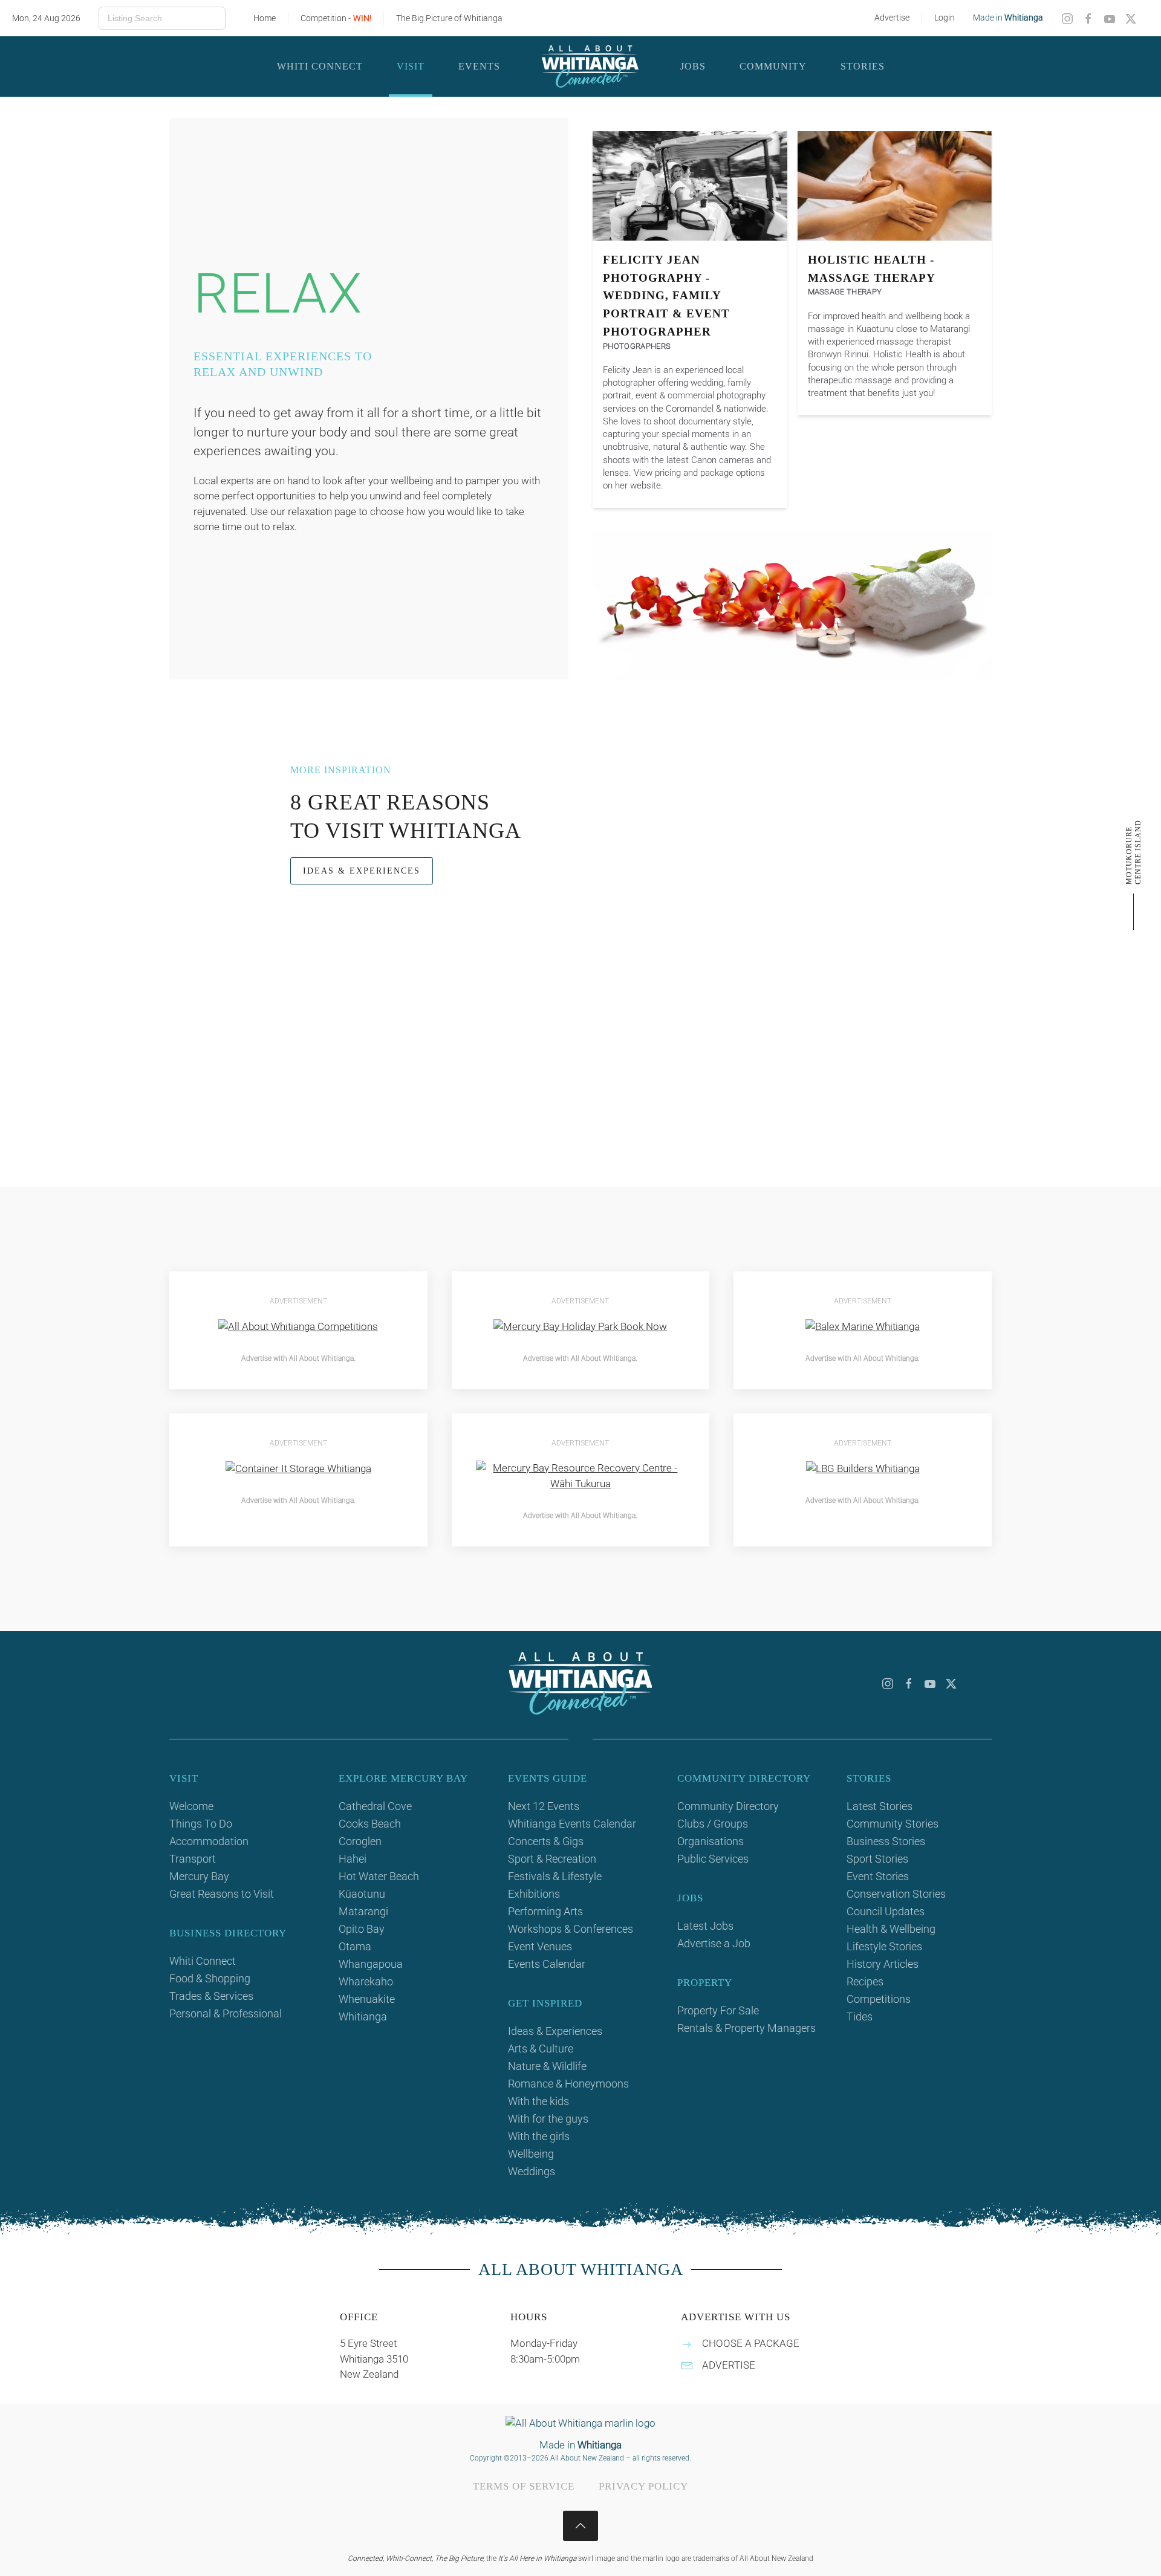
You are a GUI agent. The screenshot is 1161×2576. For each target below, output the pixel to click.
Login (945, 18)
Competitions (879, 1999)
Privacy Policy (643, 2486)
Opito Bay (362, 1929)
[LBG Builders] (863, 1468)
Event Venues (540, 1946)
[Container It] (298, 1468)
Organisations (711, 1841)
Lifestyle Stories (884, 1946)
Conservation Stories (896, 1894)
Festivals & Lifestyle (555, 1876)
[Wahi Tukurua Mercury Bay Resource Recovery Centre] (581, 1475)
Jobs (693, 66)
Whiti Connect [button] (320, 66)
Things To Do (201, 1824)
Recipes (865, 1981)
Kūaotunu (362, 1894)
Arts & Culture (541, 2049)
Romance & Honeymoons (568, 2084)
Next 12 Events (544, 1806)
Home (265, 18)
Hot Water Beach (379, 1876)
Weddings (532, 2171)
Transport (193, 1859)
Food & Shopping (210, 1978)
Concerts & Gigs (546, 1841)
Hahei (353, 1859)
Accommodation (209, 1841)
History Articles (883, 1964)
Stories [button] (863, 66)
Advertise (892, 18)
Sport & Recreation (552, 1859)
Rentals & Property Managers (746, 2028)
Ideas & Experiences (362, 871)
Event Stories (878, 1876)
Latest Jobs (705, 1926)
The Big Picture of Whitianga (449, 18)
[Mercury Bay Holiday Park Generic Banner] (580, 1326)
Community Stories (893, 1824)
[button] (580, 2526)
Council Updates (886, 1911)
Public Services (713, 1859)
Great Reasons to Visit (222, 1894)
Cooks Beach (370, 1824)
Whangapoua (371, 1964)
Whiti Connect (203, 1961)
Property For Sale (718, 2010)
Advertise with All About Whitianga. (298, 1358)
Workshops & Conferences (571, 1929)
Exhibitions (534, 1894)
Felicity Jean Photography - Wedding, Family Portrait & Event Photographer (666, 296)
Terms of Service (524, 2486)
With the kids (538, 2101)
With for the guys (548, 2119)
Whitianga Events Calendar (572, 1824)
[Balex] (863, 1326)
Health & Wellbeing (891, 1929)
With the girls (539, 2136)
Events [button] (479, 66)
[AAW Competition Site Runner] (298, 1326)
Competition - (336, 18)
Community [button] (773, 66)
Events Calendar (547, 1964)
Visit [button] (411, 66)
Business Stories (886, 1841)
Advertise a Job (714, 1943)
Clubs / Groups (713, 1824)
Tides (860, 2016)
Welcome (191, 1806)
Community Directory (728, 1806)
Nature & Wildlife (547, 2066)
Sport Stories (877, 1859)
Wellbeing (531, 2154)
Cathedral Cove (375, 1806)
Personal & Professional (226, 2013)
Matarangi (363, 1911)
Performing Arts (545, 1911)
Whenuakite (367, 1999)
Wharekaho (366, 1981)
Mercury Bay (199, 1876)
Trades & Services (211, 1996)
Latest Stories (880, 1806)
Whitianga (363, 2016)
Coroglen (360, 1841)
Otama (355, 1946)
